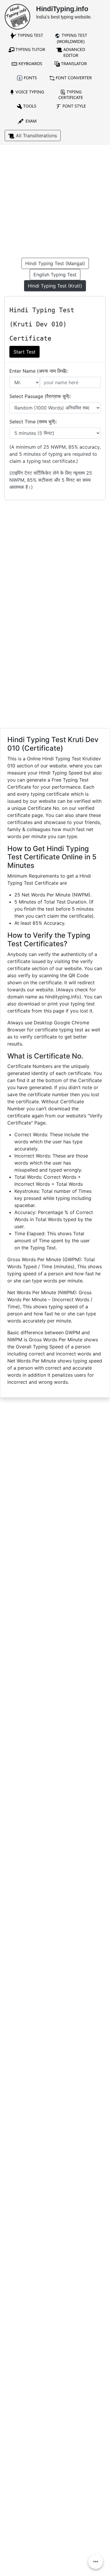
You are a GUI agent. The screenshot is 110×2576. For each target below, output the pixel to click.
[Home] (17, 16)
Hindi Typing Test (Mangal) (55, 263)
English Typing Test (55, 275)
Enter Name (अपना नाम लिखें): (39, 371)
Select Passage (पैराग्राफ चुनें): (40, 396)
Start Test (24, 352)
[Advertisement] (55, 203)
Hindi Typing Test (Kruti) (55, 286)
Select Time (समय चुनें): (33, 422)
